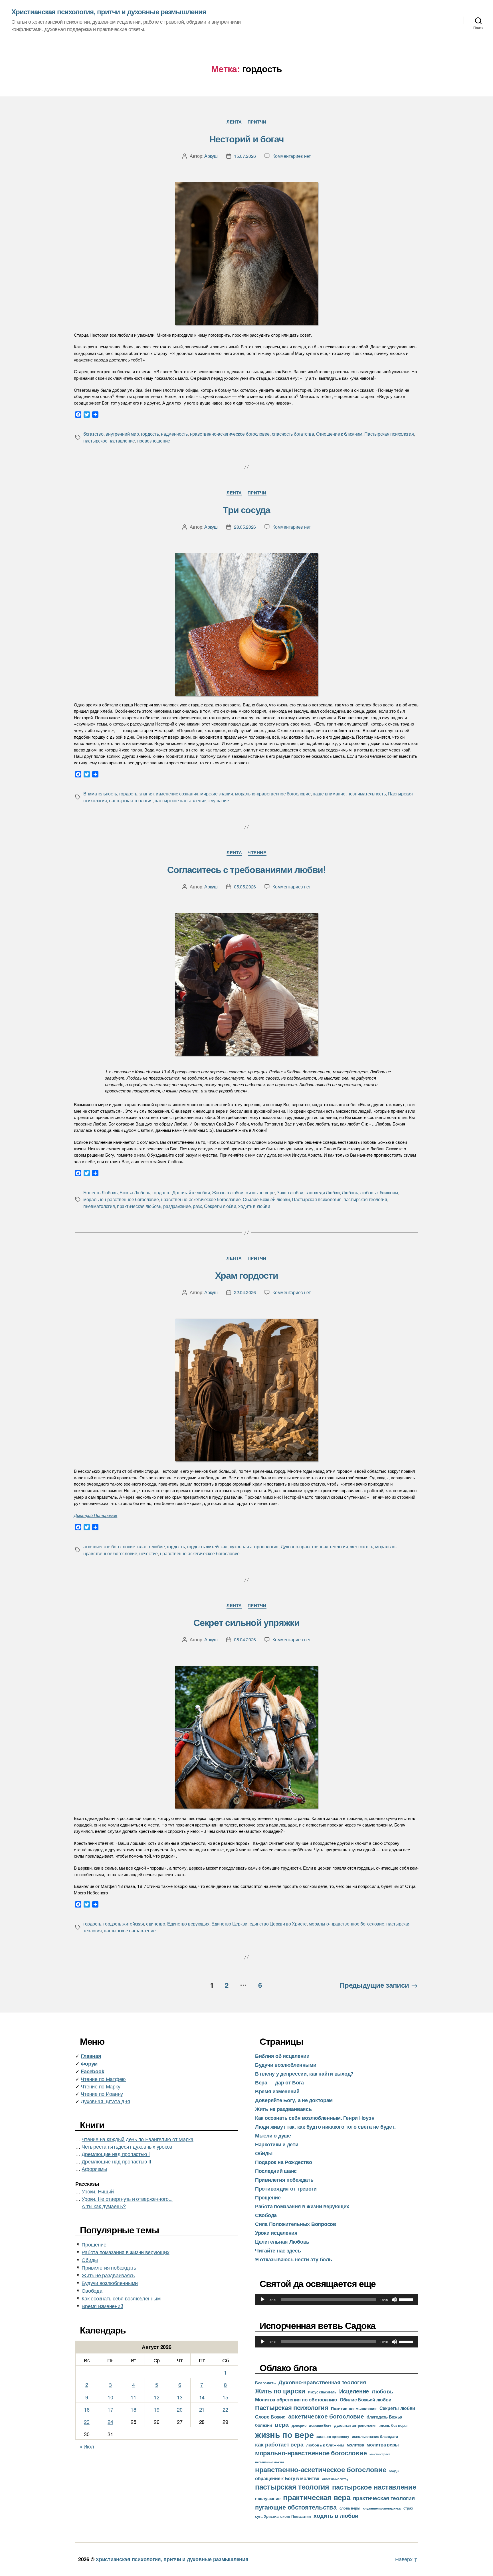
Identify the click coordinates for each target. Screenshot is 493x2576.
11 (133, 2397)
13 (180, 2397)
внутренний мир (122, 434)
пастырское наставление (109, 441)
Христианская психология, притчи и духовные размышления (109, 11)
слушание (219, 800)
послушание (268, 2498)
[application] (336, 2300)
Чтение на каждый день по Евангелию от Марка (137, 2139)
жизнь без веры (393, 2425)
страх (408, 2508)
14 (202, 2397)
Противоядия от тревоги (286, 2189)
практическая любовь (139, 1206)
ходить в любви (254, 1206)
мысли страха (380, 2454)
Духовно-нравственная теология (314, 1546)
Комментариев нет (292, 156)
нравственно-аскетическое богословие (230, 434)
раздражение (177, 1206)
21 (202, 2409)
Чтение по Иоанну (102, 2094)
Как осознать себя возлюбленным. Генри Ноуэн (315, 2118)
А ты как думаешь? (104, 2206)
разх (197, 1206)
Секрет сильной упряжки (246, 1622)
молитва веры (383, 2445)
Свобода (92, 2290)
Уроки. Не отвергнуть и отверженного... (127, 2199)
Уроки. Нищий (98, 2191)
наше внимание (329, 794)
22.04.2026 (245, 1292)
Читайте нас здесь (278, 2250)
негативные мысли (269, 2462)
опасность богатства (293, 434)
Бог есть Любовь (100, 1192)
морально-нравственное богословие (273, 794)
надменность (174, 434)
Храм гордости (247, 1275)
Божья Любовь (135, 1192)
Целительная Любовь (282, 2242)
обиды (394, 2471)
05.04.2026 (245, 1639)
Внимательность (100, 794)
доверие (299, 2425)
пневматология (99, 1206)
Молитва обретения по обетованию (296, 2399)
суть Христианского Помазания (283, 2516)
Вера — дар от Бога (279, 2082)
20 (180, 2409)
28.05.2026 (245, 527)
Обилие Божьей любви (266, 1199)
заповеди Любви (323, 1192)
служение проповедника (382, 2508)
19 (156, 2409)
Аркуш (211, 156)
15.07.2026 (245, 156)
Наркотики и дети (277, 2144)
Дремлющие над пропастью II (116, 2161)
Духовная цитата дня (105, 2101)
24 (110, 2422)
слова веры (350, 2508)
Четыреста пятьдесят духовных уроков (127, 2146)
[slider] (407, 2299)
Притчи (257, 122)
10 (110, 2397)
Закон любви (290, 1192)
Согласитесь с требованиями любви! (246, 869)
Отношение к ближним (339, 434)
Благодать (265, 2383)
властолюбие (151, 1546)
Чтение (257, 853)
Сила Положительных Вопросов (296, 2224)
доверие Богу (320, 2425)
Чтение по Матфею (103, 2079)
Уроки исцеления (276, 2233)
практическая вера (317, 2497)
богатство (93, 434)
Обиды (90, 2260)
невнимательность (367, 794)
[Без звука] (394, 2300)
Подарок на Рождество (284, 2162)
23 (87, 2422)
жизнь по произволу (333, 2437)
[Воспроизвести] (262, 2300)
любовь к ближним (379, 1192)
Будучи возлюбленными (110, 2283)
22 (225, 2409)
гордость (150, 434)
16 (87, 2409)
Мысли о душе (273, 2135)
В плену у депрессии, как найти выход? (304, 2074)
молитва (355, 2445)
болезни (263, 2425)
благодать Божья (384, 2417)
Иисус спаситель (322, 2392)
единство (156, 1924)
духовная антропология (254, 1546)
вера (282, 2424)
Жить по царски (280, 2391)
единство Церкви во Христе (278, 1924)
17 (110, 2409)
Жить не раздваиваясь (108, 2275)
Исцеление (354, 2391)
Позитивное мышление (354, 2408)
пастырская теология (131, 800)
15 (225, 2397)
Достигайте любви (191, 1192)
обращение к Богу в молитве (287, 2478)
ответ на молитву (335, 2479)
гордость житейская (207, 1546)
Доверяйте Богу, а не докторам (294, 2100)
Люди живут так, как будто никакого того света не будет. (325, 2127)
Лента (234, 122)
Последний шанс (276, 2171)
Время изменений (102, 2306)
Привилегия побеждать (109, 2267)
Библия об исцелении (282, 2056)
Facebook (92, 2071)
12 (156, 2397)
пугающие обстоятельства (296, 2507)
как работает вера (279, 2444)
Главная (91, 2056)
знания (146, 794)
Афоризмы (94, 2169)
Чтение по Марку (100, 2086)
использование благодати (375, 2436)
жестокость (361, 1546)
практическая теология (384, 2498)
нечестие (148, 1553)
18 (133, 2409)
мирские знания (217, 794)
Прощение (94, 2244)
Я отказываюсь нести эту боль (293, 2259)
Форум (89, 2064)
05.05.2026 (245, 887)
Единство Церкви (229, 1924)
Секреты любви (220, 1206)
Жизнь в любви (228, 1192)
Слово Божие (270, 2417)
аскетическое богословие (109, 1546)
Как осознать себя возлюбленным (121, 2298)
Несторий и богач (246, 139)
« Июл (87, 2446)
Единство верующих (188, 1924)
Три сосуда (246, 510)
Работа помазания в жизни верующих (125, 2252)
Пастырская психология (389, 434)
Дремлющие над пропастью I (116, 2154)
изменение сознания (177, 794)
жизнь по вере (260, 1192)
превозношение (154, 441)
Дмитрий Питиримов (96, 1515)
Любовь (350, 1192)
